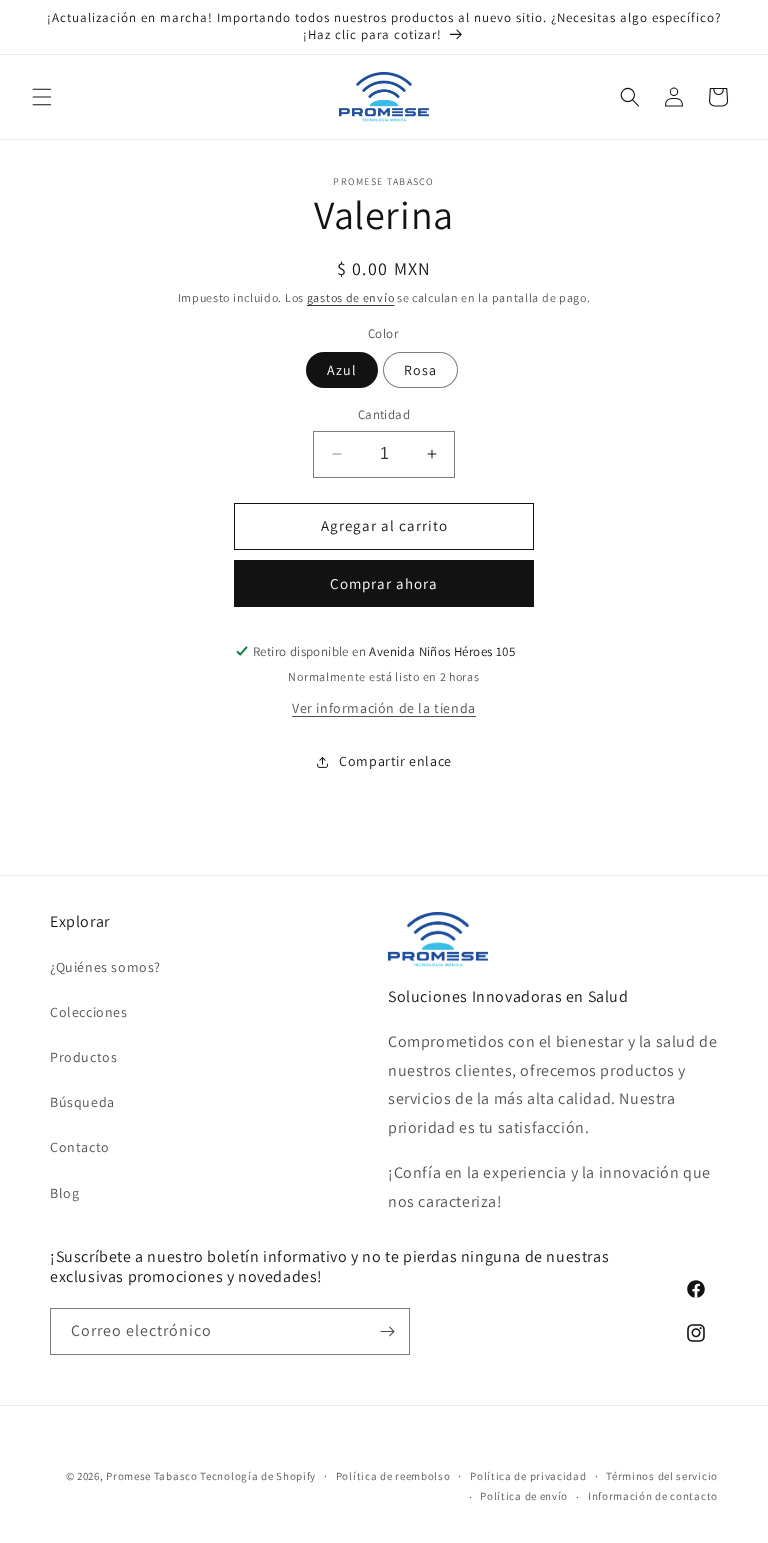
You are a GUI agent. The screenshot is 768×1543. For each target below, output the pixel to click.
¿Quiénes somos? (105, 967)
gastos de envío (351, 297)
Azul (342, 370)
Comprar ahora (384, 583)
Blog (64, 1193)
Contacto (80, 1147)
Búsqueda (82, 1102)
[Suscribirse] (387, 1331)
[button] (42, 97)
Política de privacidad (528, 1476)
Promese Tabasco (152, 1476)
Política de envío (524, 1496)
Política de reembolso (393, 1476)
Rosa (420, 370)
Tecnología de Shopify (258, 1476)
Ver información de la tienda (384, 708)
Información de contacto (653, 1496)
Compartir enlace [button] (395, 761)
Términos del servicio (662, 1476)
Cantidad (384, 414)
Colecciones (89, 1012)
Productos (83, 1057)
